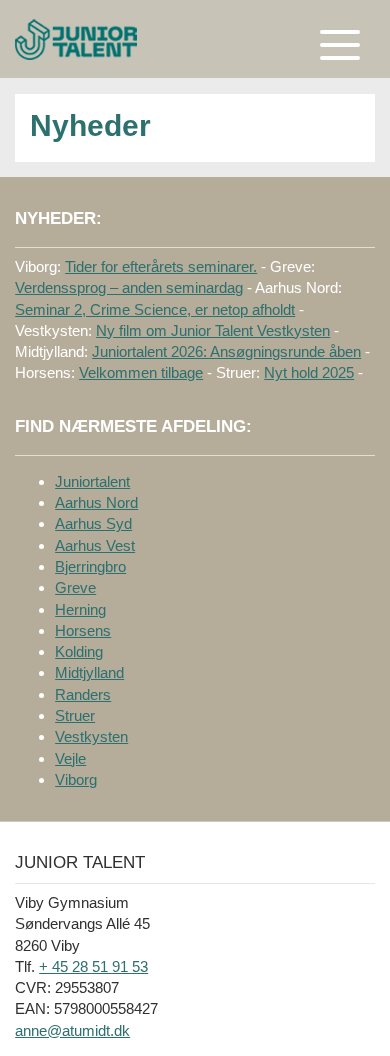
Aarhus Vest (95, 545)
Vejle (70, 758)
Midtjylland (89, 672)
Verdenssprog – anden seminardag (129, 287)
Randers (83, 694)
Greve (75, 587)
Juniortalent (92, 481)
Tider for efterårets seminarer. (161, 266)
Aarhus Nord (96, 502)
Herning (80, 609)
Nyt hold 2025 (309, 372)
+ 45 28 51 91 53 (93, 966)
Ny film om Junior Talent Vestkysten (213, 330)
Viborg (76, 779)
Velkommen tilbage (141, 372)
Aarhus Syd (93, 523)
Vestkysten (91, 736)
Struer (75, 715)
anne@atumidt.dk (72, 1030)
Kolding (79, 651)
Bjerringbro (90, 566)
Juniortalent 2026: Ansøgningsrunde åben (226, 351)
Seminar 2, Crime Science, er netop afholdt (155, 309)
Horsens (83, 630)
